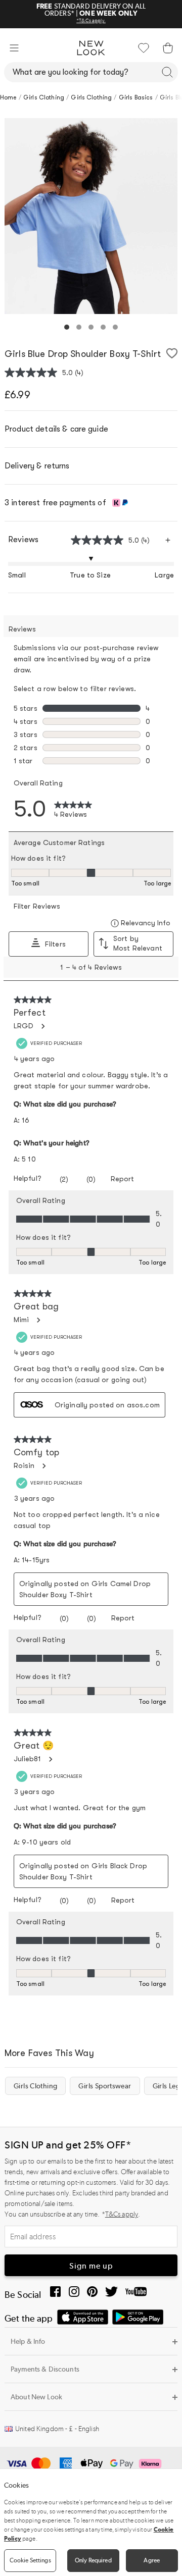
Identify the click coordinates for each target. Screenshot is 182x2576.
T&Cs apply (122, 2214)
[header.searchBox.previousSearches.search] (167, 72)
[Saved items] (144, 48)
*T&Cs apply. (91, 21)
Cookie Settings (30, 2560)
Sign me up (91, 2266)
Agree (152, 2560)
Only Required (93, 2560)
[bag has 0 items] (168, 48)
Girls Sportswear (105, 2086)
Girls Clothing (35, 2086)
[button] (14, 48)
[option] (91, 216)
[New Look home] (91, 48)
